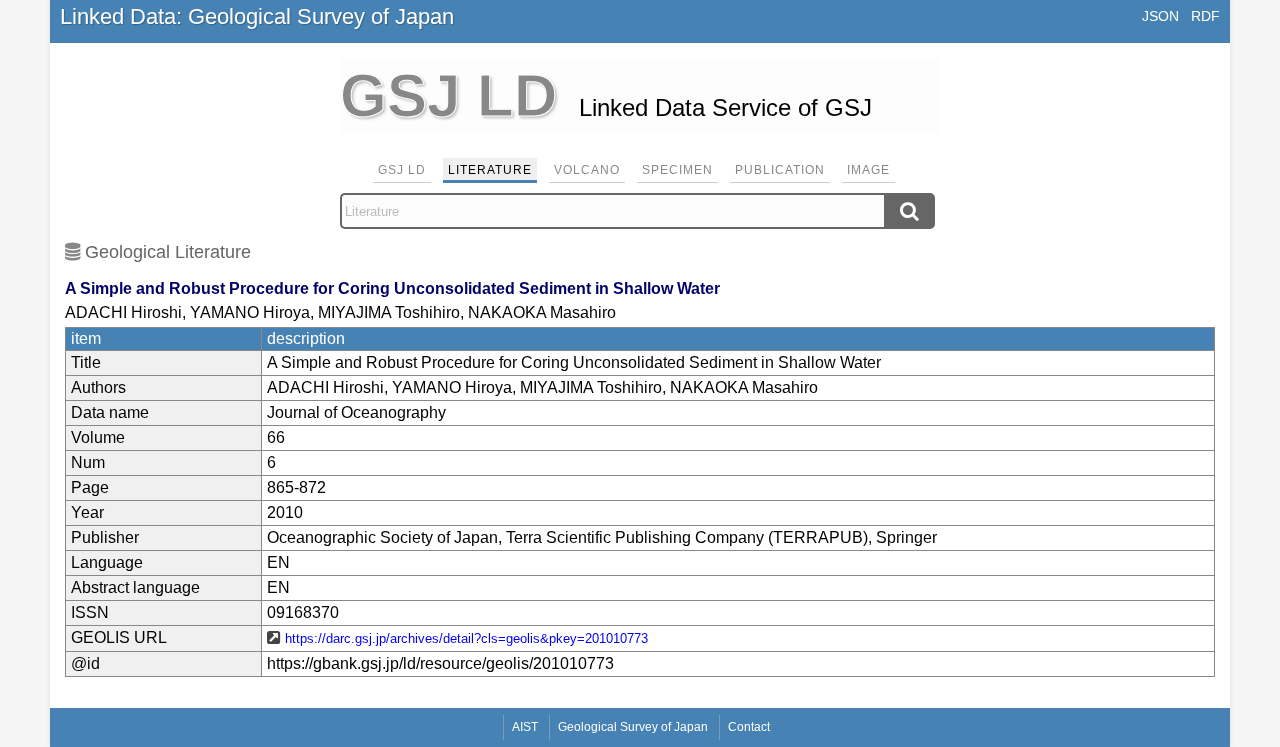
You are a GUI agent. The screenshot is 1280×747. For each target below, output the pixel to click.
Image (868, 170)
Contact (749, 727)
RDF (1205, 16)
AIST (525, 727)
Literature (490, 170)
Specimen (677, 170)
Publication (780, 170)
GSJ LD (402, 170)
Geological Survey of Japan (633, 727)
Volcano (587, 170)
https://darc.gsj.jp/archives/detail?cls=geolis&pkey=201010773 (466, 638)
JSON (1160, 16)
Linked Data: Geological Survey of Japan (257, 16)
